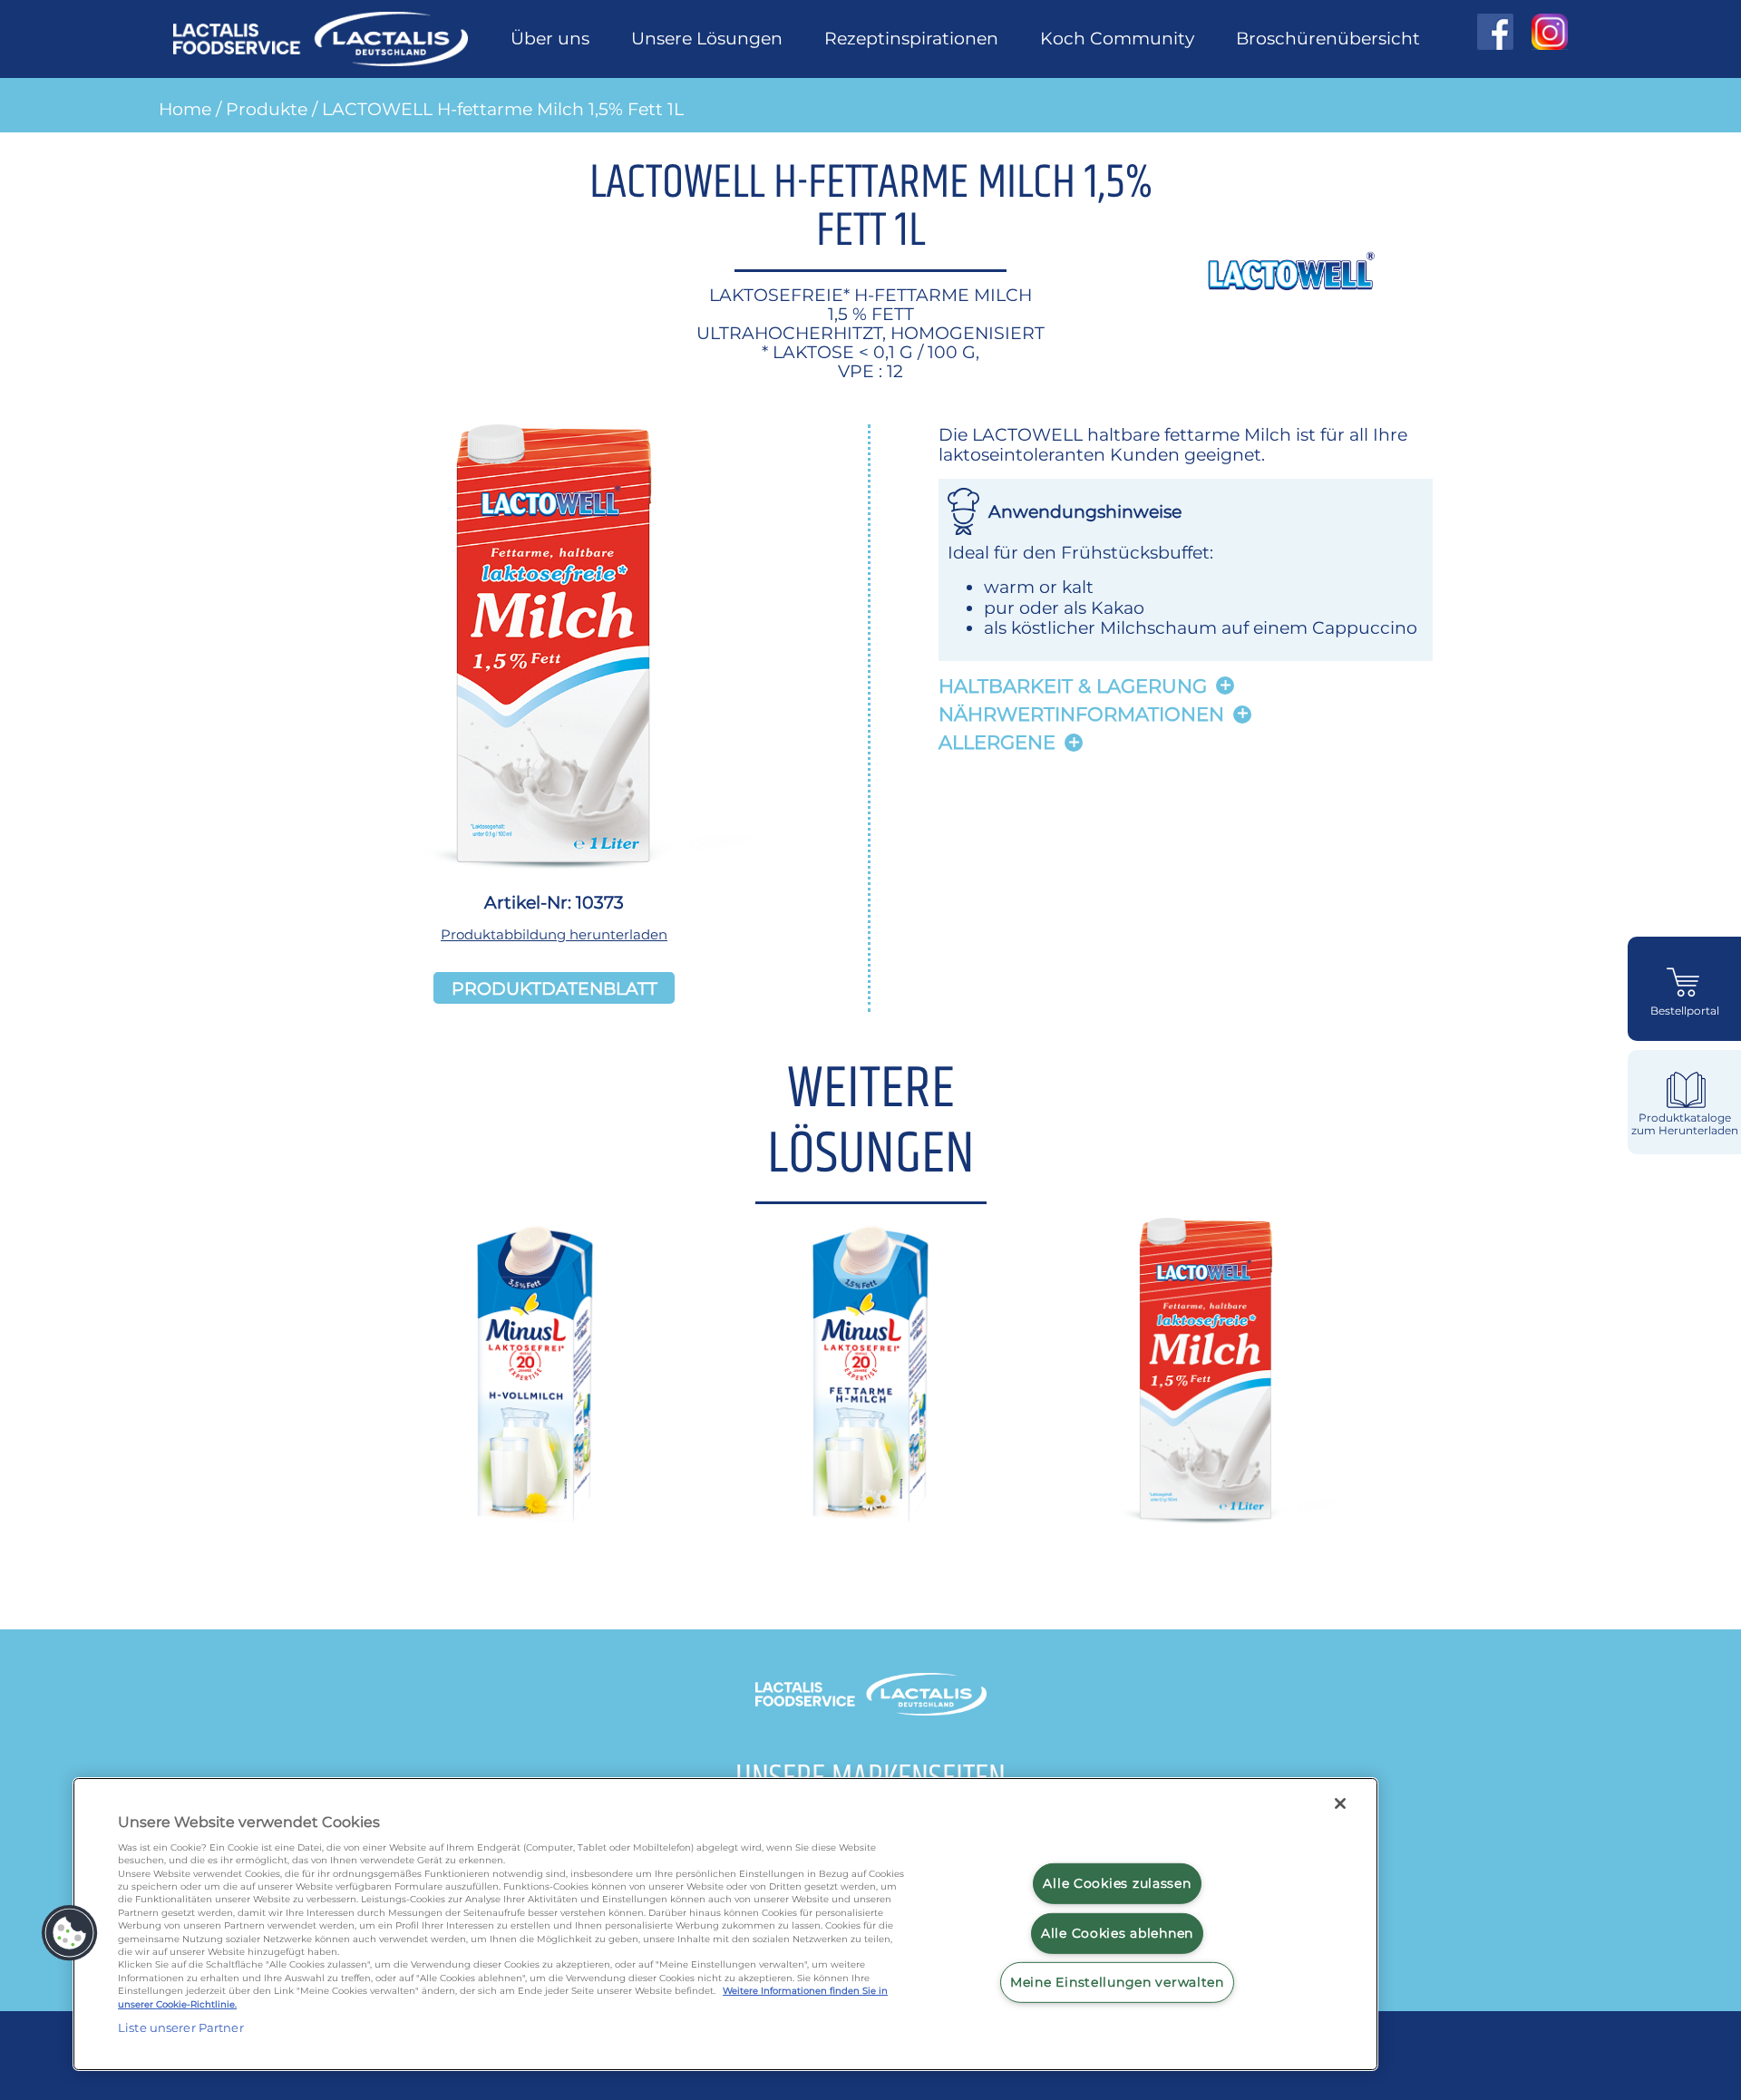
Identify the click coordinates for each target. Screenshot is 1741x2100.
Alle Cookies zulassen (1117, 1883)
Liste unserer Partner (181, 2027)
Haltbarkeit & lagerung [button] (1073, 686)
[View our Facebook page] (1495, 32)
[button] (70, 1933)
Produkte (267, 109)
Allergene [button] (997, 742)
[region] (725, 1924)
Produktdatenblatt (554, 987)
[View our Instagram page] (1541, 32)
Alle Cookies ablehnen (1117, 1933)
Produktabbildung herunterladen (554, 934)
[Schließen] (1340, 1803)
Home (185, 109)
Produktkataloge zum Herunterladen (1685, 1124)
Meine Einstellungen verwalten (1117, 1982)
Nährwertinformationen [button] (1081, 714)
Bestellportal (1685, 1011)
